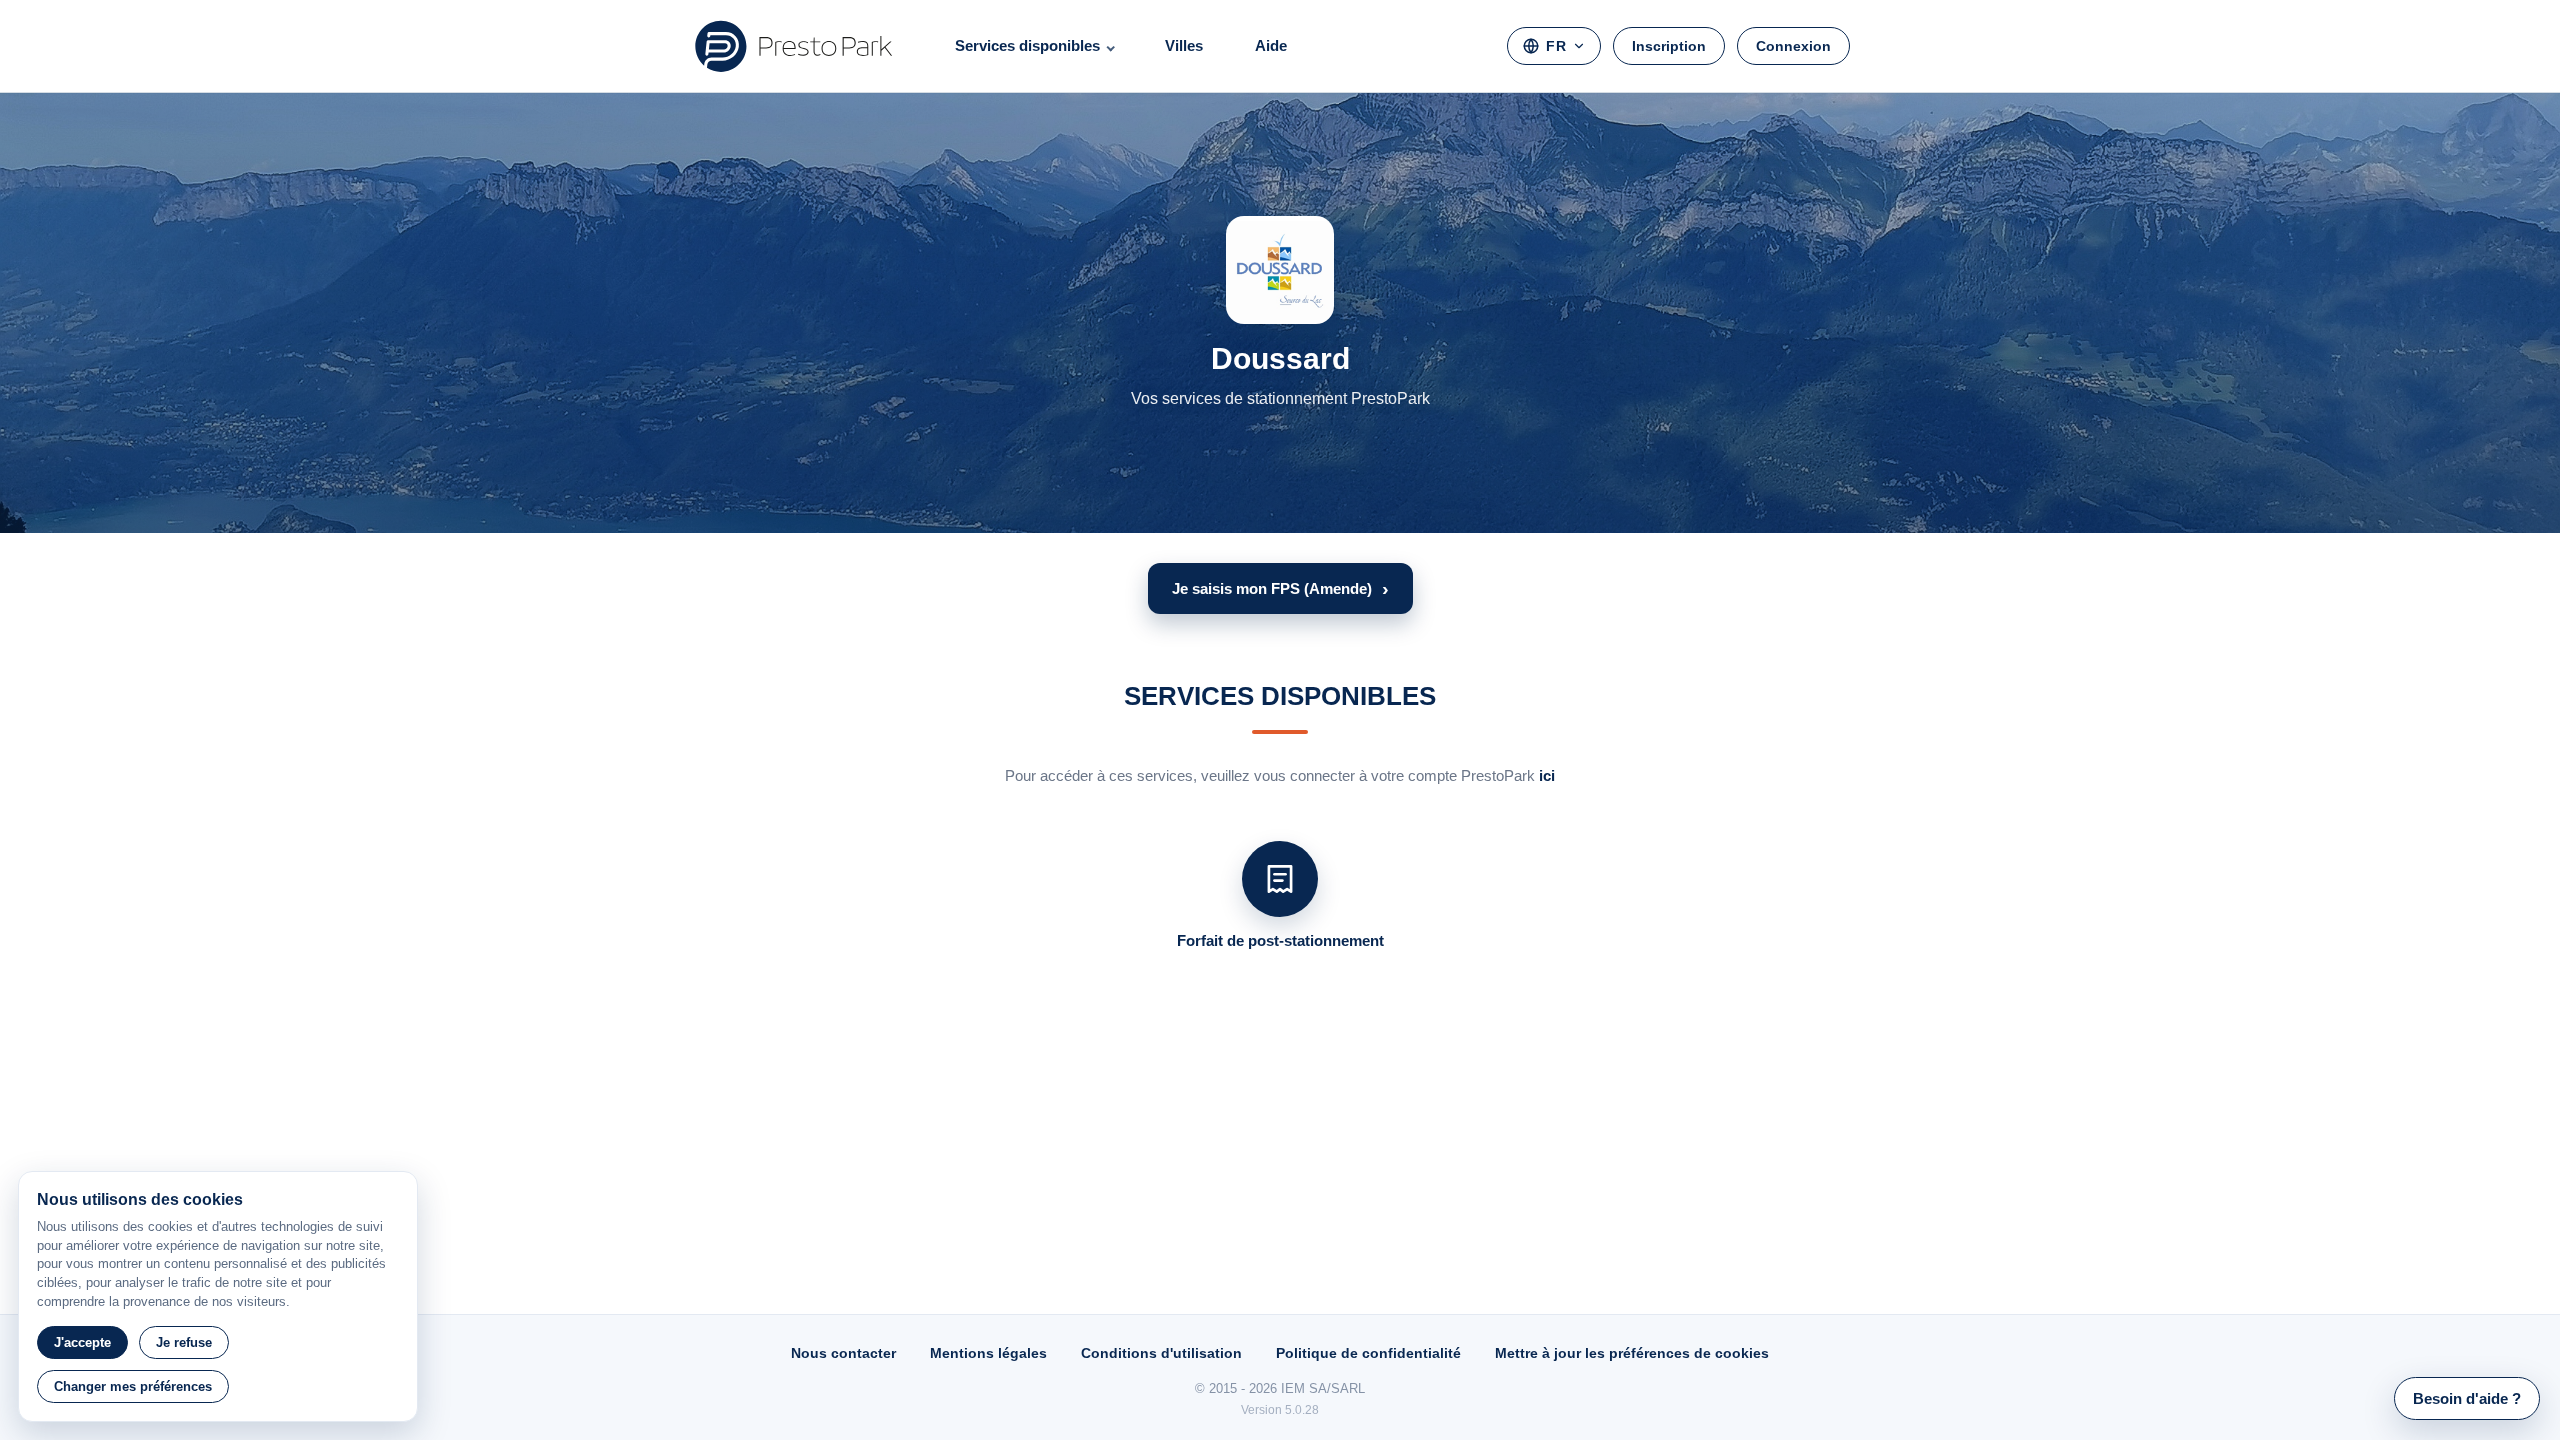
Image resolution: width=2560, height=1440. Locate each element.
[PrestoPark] (794, 46)
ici (1547, 775)
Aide (1271, 45)
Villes (1184, 45)
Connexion (1793, 46)
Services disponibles (1027, 45)
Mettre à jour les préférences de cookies (1632, 1353)
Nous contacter (843, 1353)
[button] (1280, 588)
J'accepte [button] (82, 1342)
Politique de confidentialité (1368, 1353)
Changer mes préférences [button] (133, 1386)
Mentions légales (988, 1353)
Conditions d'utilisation (1161, 1353)
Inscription (1669, 46)
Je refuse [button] (184, 1342)
